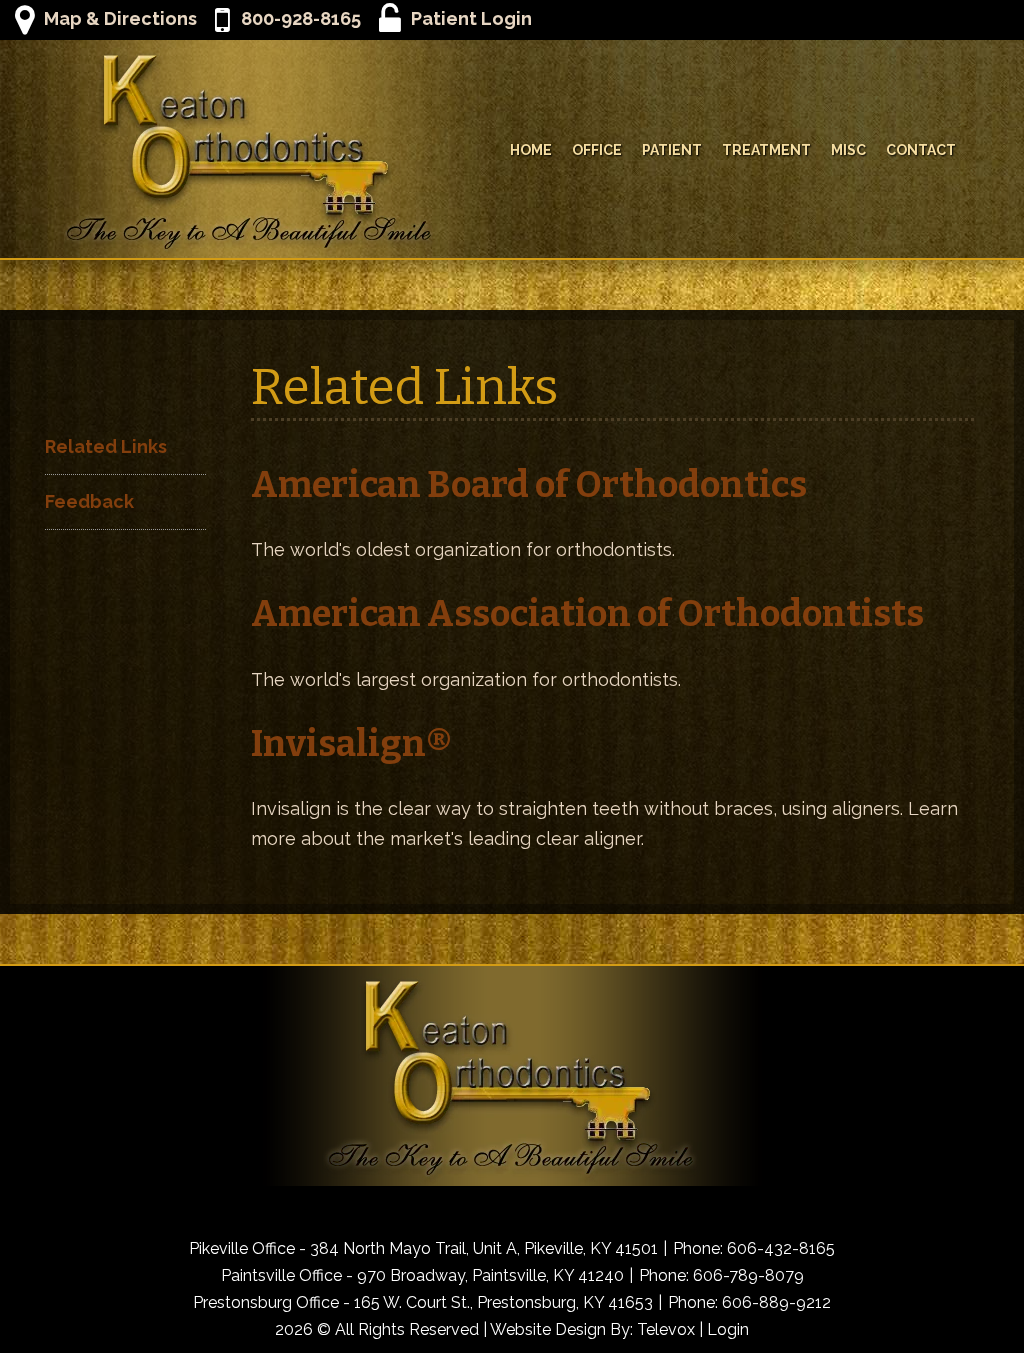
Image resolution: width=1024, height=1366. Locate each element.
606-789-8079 (748, 1275)
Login (728, 1329)
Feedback (89, 501)
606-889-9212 (776, 1302)
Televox (666, 1329)
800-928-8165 (300, 18)
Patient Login (471, 18)
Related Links (106, 446)
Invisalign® (351, 744)
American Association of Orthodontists (587, 614)
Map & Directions (120, 18)
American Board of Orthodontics (529, 485)
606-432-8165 (781, 1248)
